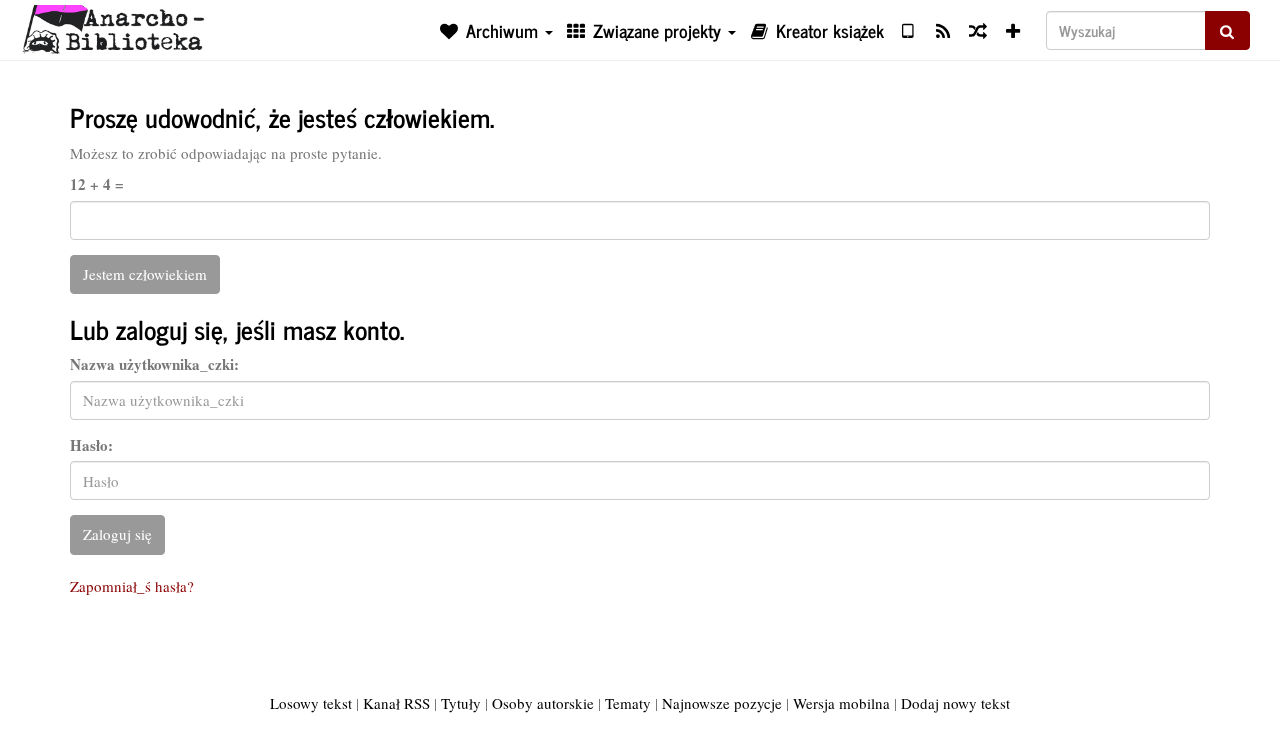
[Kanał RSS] (942, 30)
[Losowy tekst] (977, 30)
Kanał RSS (396, 703)
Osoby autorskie (543, 703)
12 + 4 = (97, 184)
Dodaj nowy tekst (955, 703)
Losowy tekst (311, 703)
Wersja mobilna (841, 703)
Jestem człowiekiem (145, 274)
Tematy (628, 703)
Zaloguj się (117, 534)
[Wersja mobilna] (907, 30)
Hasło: (91, 445)
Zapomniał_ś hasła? (132, 586)
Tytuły (461, 703)
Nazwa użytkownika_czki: (154, 364)
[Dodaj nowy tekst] (1013, 30)
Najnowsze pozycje (722, 703)
